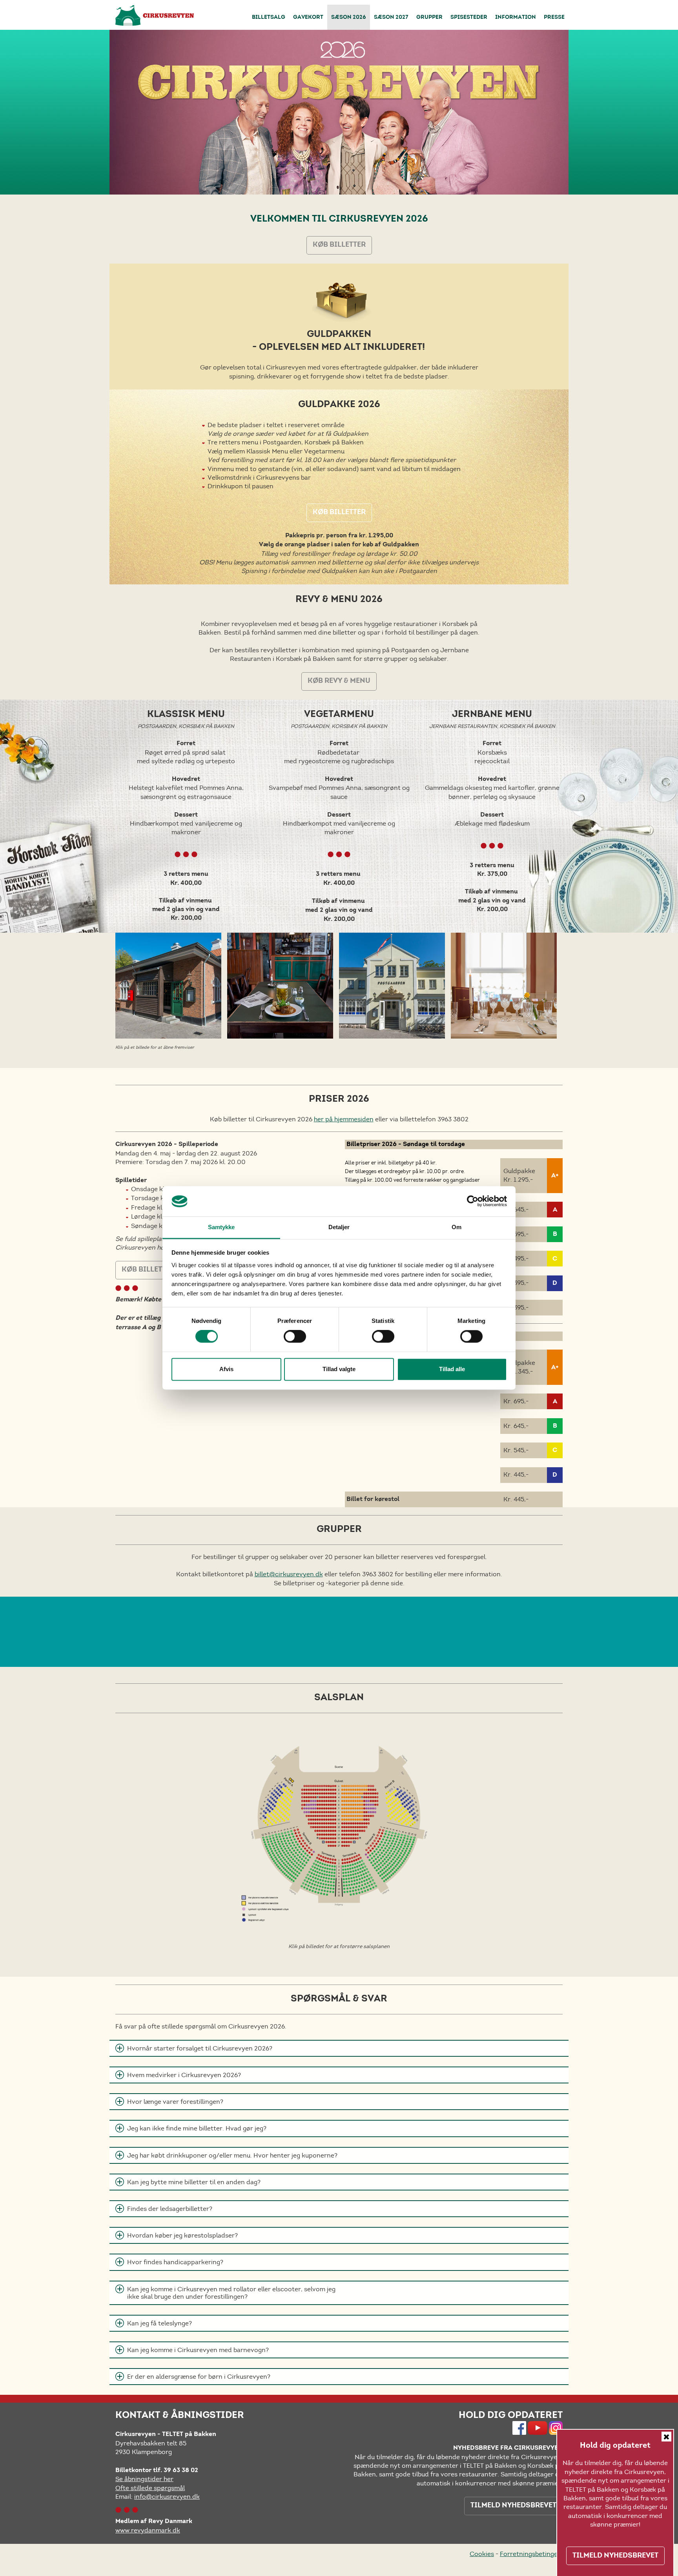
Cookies (482, 2554)
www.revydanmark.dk (148, 2530)
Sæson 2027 (391, 18)
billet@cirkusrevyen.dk (289, 1574)
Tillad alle (452, 1369)
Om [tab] (457, 1227)
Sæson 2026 (349, 18)
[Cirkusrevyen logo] (155, 15)
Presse (554, 18)
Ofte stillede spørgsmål (150, 2488)
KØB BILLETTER (339, 245)
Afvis (226, 1369)
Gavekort (308, 18)
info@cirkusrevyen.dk (167, 2497)
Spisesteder (469, 18)
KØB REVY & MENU (339, 681)
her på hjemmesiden (344, 1119)
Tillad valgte (339, 1369)
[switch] (295, 1337)
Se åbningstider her (144, 2479)
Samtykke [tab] (221, 1227)
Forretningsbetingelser (534, 2554)
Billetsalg (269, 18)
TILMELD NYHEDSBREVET (513, 2506)
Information (516, 18)
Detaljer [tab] (339, 1227)
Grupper (429, 18)
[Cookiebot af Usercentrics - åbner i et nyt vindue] (473, 1201)
